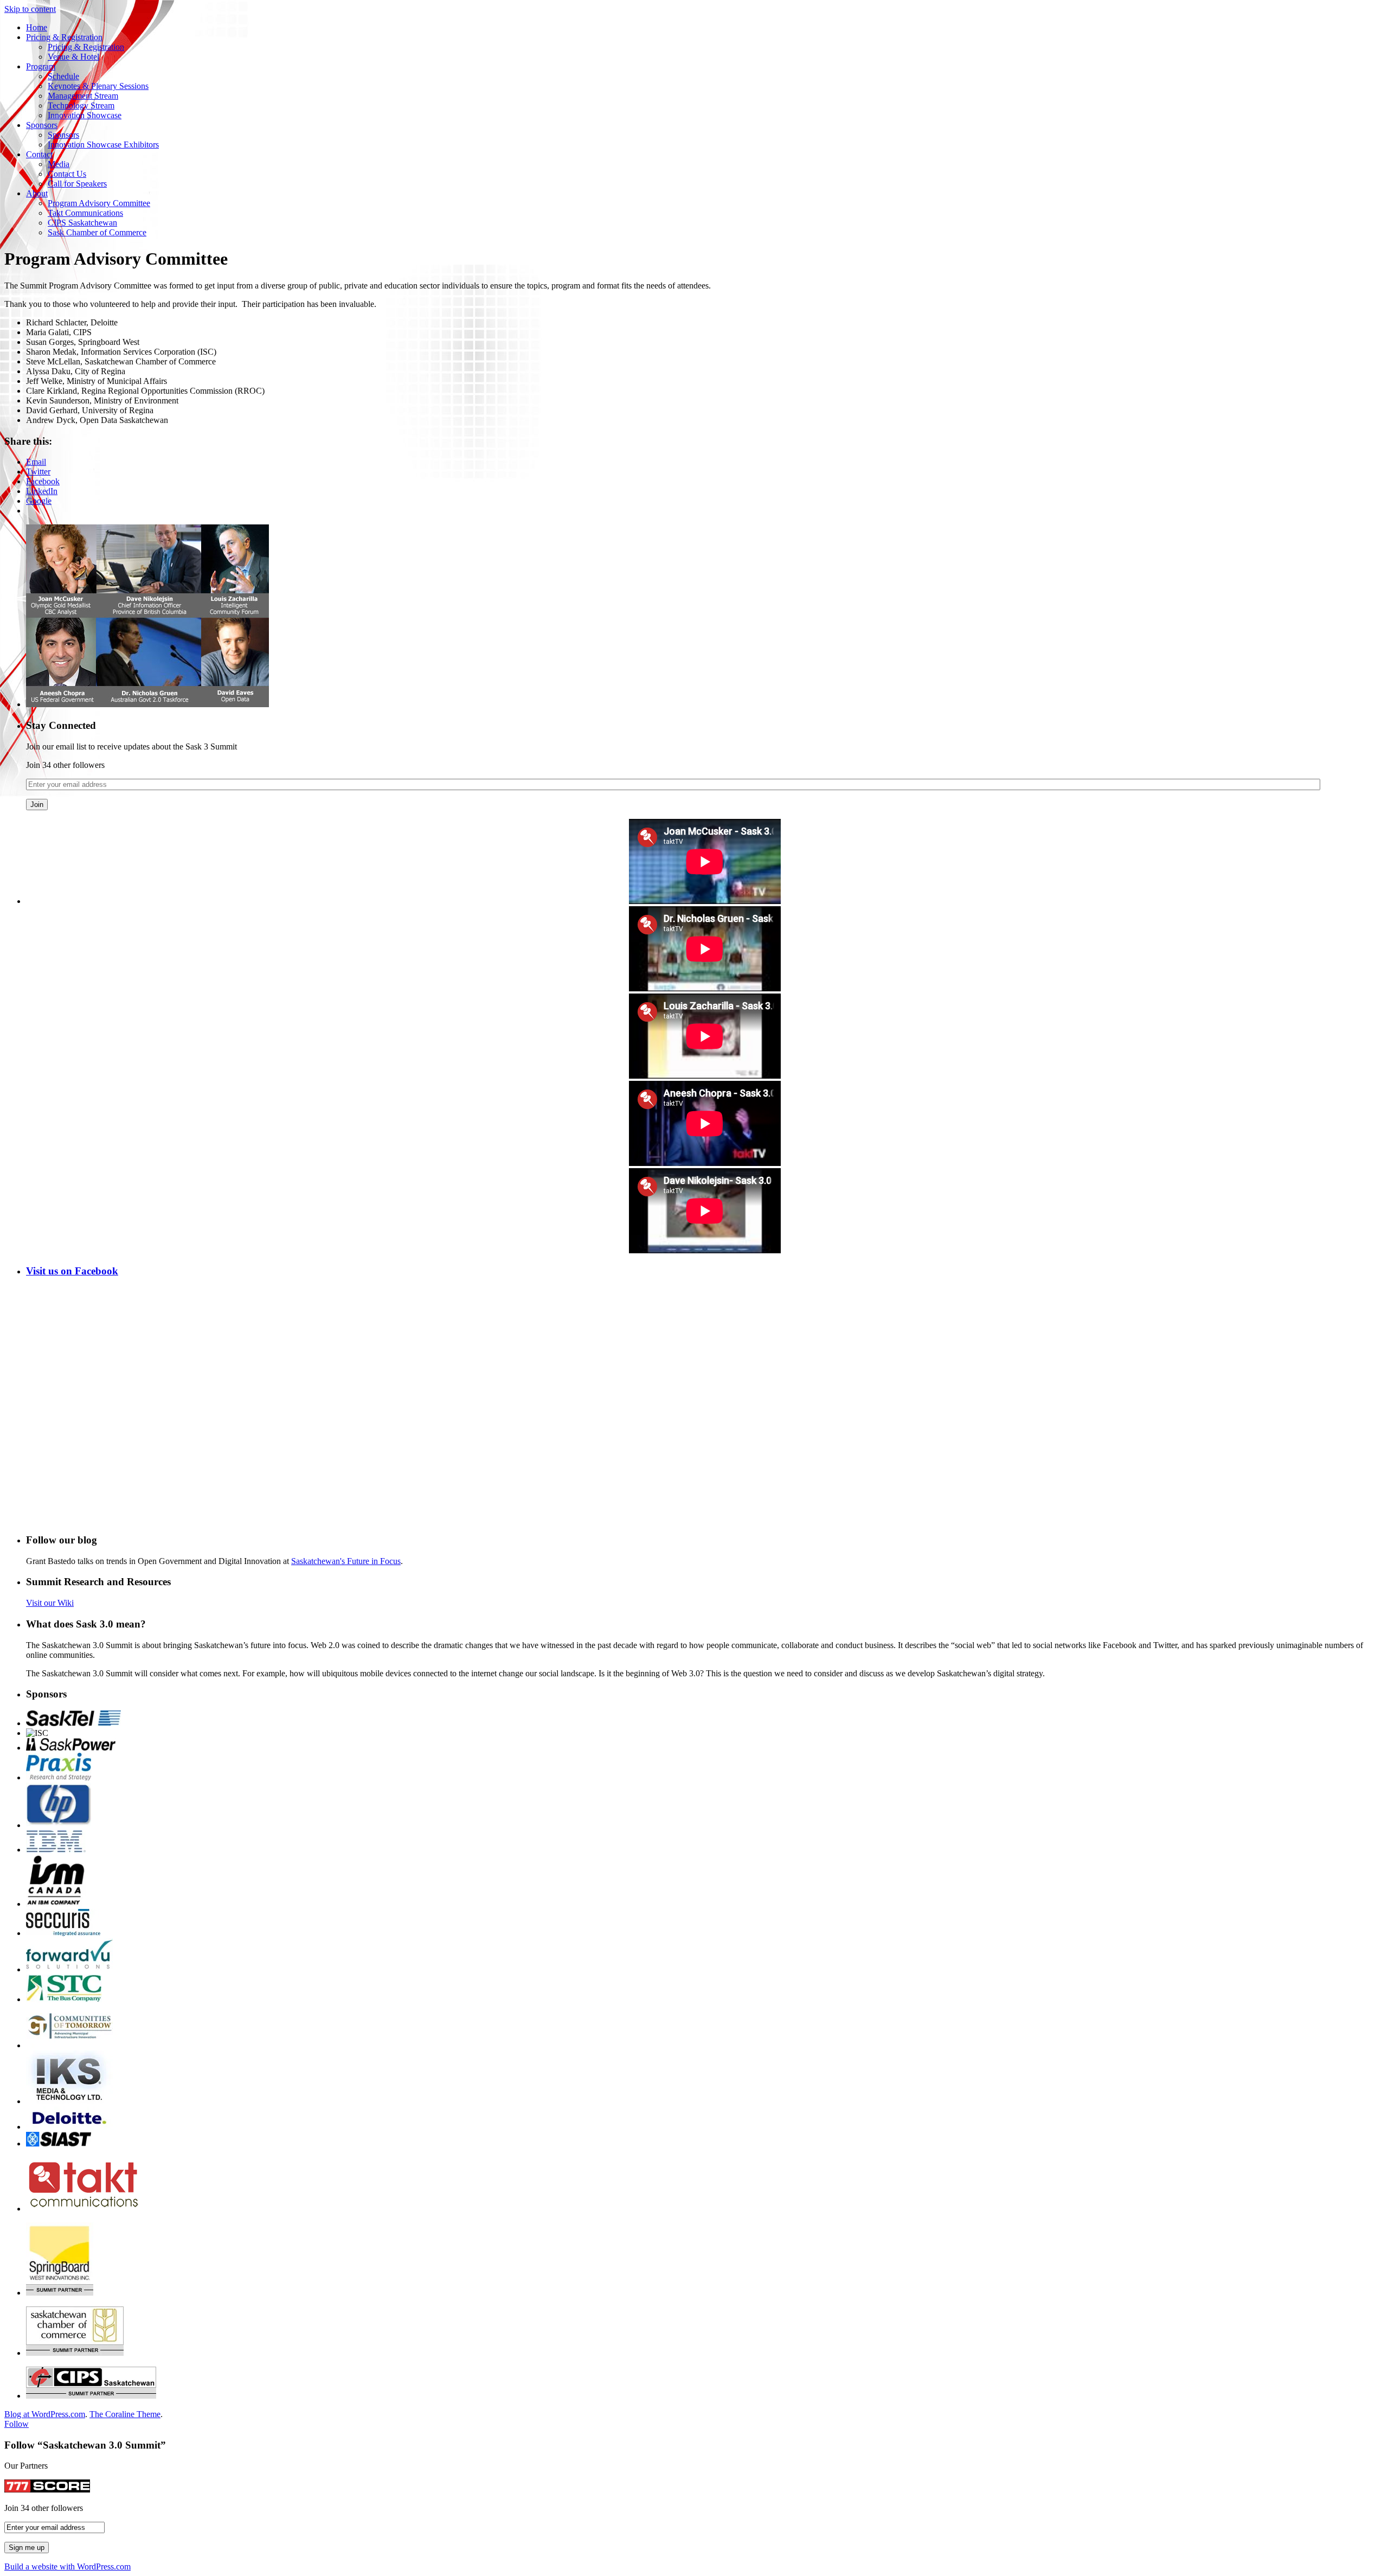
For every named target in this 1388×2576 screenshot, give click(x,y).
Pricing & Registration (64, 37)
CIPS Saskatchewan (82, 223)
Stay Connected (61, 725)
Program (41, 66)
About (37, 193)
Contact (39, 154)
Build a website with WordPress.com (68, 2567)
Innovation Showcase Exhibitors (103, 145)
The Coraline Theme (125, 2414)
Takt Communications (85, 213)
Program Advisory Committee (99, 203)
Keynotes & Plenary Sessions (98, 86)
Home (37, 27)
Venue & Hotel (73, 57)
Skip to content (30, 9)
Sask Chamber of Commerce (97, 232)
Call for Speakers (77, 184)
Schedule (63, 76)
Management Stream (83, 96)
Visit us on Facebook (72, 1271)
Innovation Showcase (85, 115)
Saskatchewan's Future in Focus (346, 1561)
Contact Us (67, 174)
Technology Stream (81, 105)
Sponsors (42, 125)
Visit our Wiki (50, 1603)
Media (59, 164)
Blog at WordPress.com (45, 2414)
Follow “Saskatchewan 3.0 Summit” (85, 2445)
